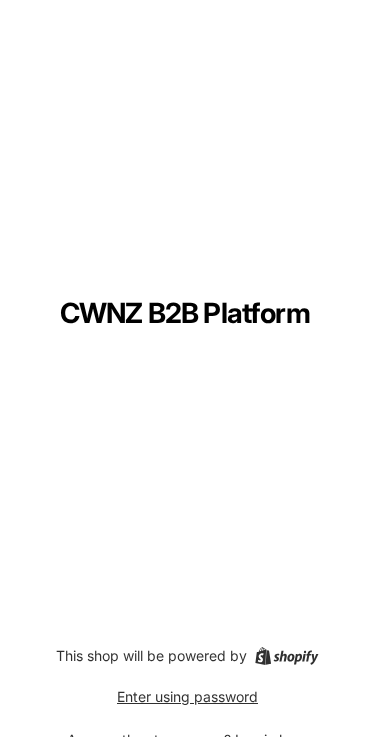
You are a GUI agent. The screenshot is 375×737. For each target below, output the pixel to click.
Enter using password (187, 696)
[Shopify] (286, 656)
